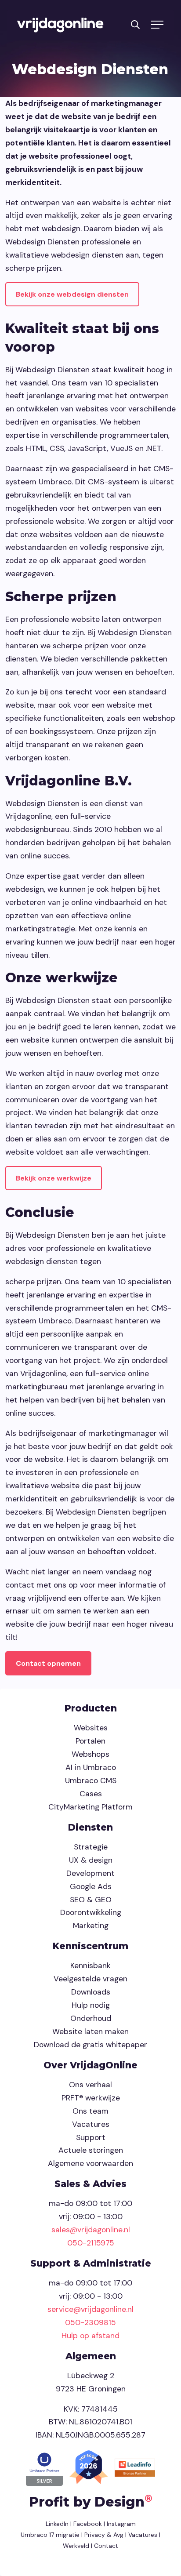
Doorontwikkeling (91, 1912)
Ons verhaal (90, 2085)
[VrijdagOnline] (60, 25)
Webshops (90, 1754)
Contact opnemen (48, 1663)
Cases (91, 1794)
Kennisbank (90, 1966)
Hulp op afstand (90, 2336)
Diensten (90, 1827)
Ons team (90, 2111)
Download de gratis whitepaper (90, 2045)
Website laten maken (90, 2031)
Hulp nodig (91, 2005)
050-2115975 (91, 2243)
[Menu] (157, 25)
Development (90, 1873)
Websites (91, 1728)
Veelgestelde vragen (90, 1979)
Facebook (88, 2524)
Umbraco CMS (91, 1780)
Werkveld (76, 2546)
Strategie (91, 1847)
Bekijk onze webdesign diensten (72, 294)
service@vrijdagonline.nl (90, 2309)
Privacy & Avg (103, 2535)
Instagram (121, 2524)
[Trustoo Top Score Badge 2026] (90, 2467)
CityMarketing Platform (90, 1807)
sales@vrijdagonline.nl (91, 2230)
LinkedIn (57, 2524)
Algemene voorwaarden (90, 2163)
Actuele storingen (91, 2150)
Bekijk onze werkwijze (54, 1178)
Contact (106, 2546)
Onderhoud (91, 2018)
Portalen (90, 1741)
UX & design (91, 1860)
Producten (91, 1708)
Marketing (91, 1926)
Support (91, 2137)
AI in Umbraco (91, 1767)
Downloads (91, 1992)
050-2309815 (90, 2322)
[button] (135, 24)
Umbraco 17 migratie (50, 2535)
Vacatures (91, 2124)
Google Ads (91, 1886)
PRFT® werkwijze (91, 2098)
